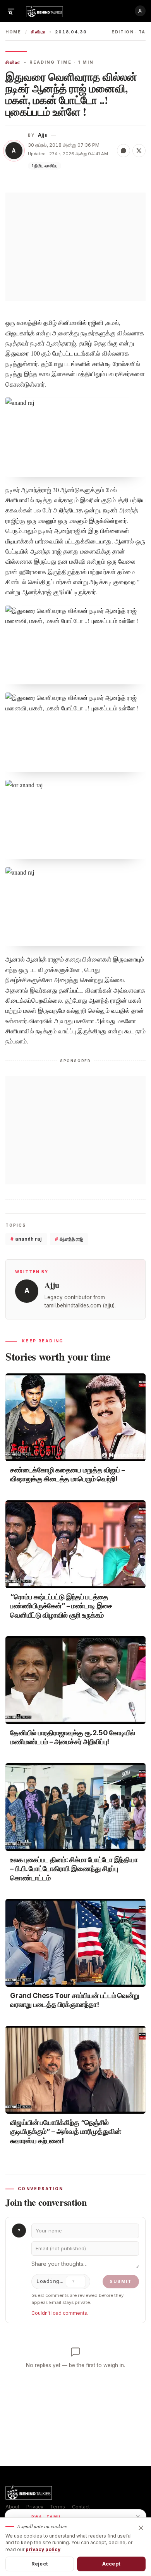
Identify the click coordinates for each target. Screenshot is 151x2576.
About (12, 2507)
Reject (40, 2564)
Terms (57, 2507)
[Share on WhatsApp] (124, 151)
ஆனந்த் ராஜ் (69, 1239)
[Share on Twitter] (139, 151)
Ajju (43, 135)
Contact (81, 2507)
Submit (121, 2281)
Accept (111, 2564)
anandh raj (26, 1239)
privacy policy (43, 2549)
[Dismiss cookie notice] (141, 2528)
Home (13, 32)
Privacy (35, 2507)
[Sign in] (140, 11)
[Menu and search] (11, 11)
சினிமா (38, 32)
